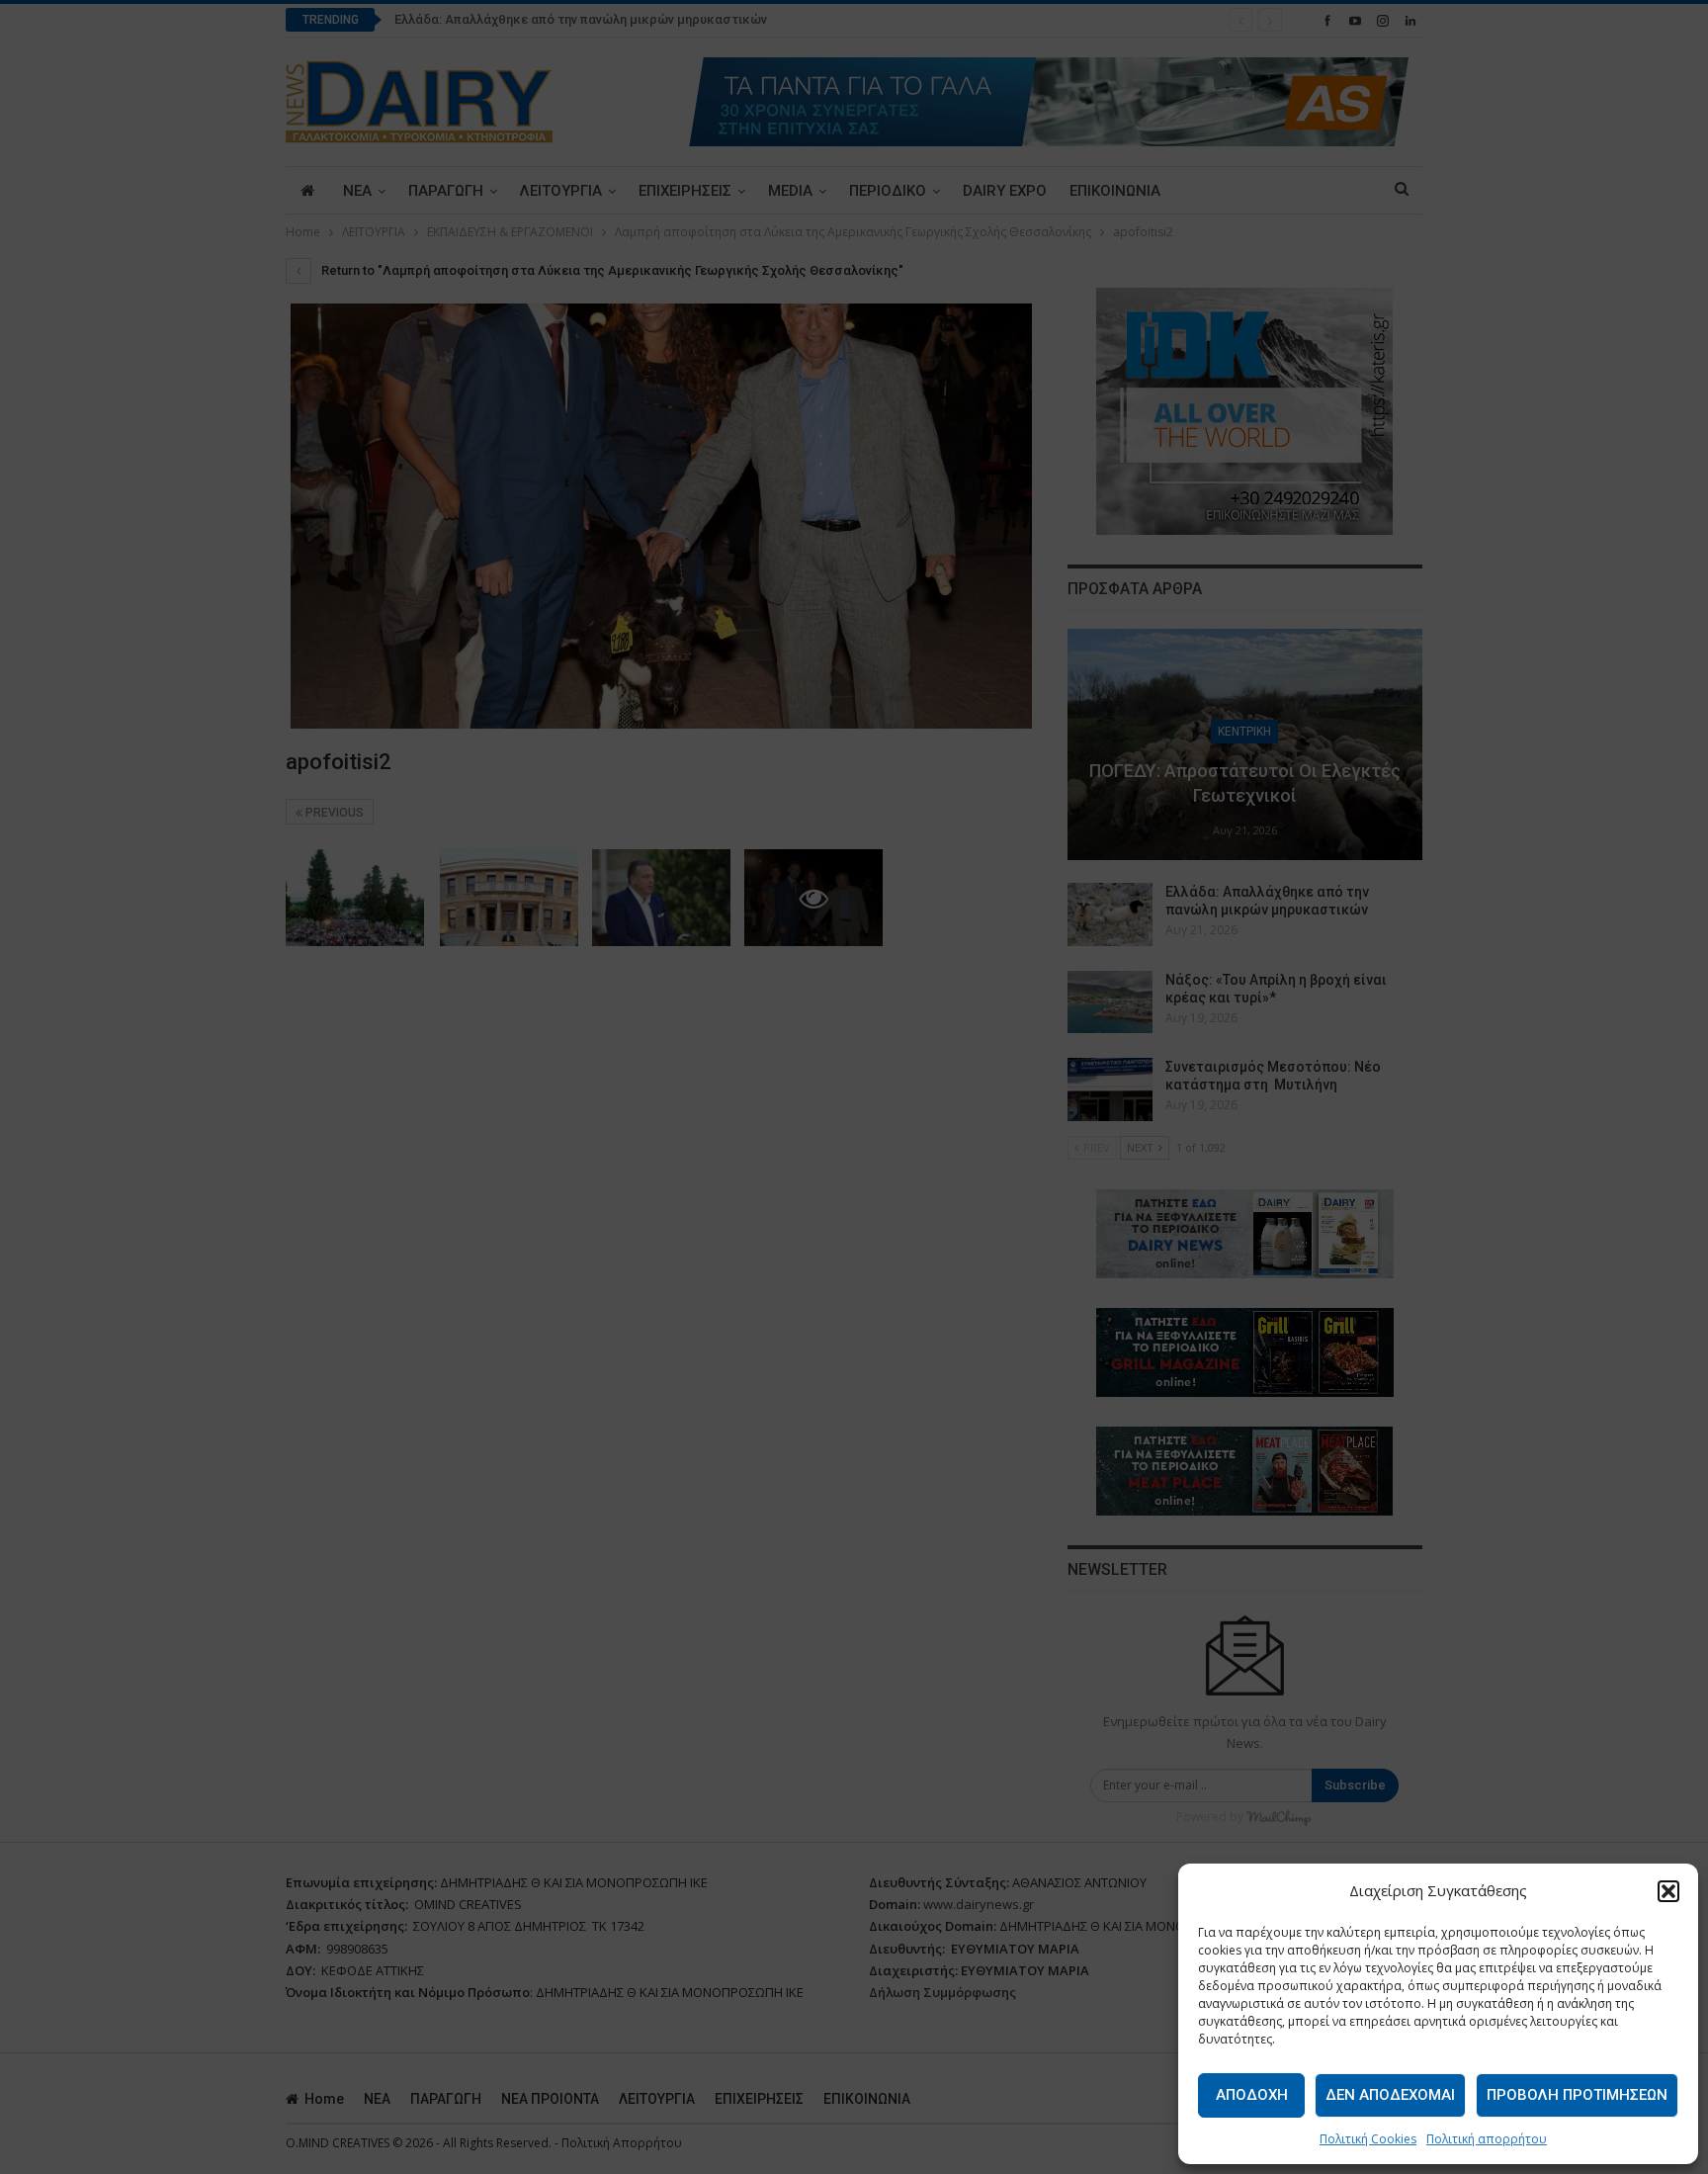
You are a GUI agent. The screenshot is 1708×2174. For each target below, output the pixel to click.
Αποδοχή (1252, 2095)
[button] (1668, 1891)
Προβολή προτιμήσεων (1577, 2095)
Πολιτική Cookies (1368, 2139)
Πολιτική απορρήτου (1487, 2139)
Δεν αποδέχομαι (1390, 2095)
